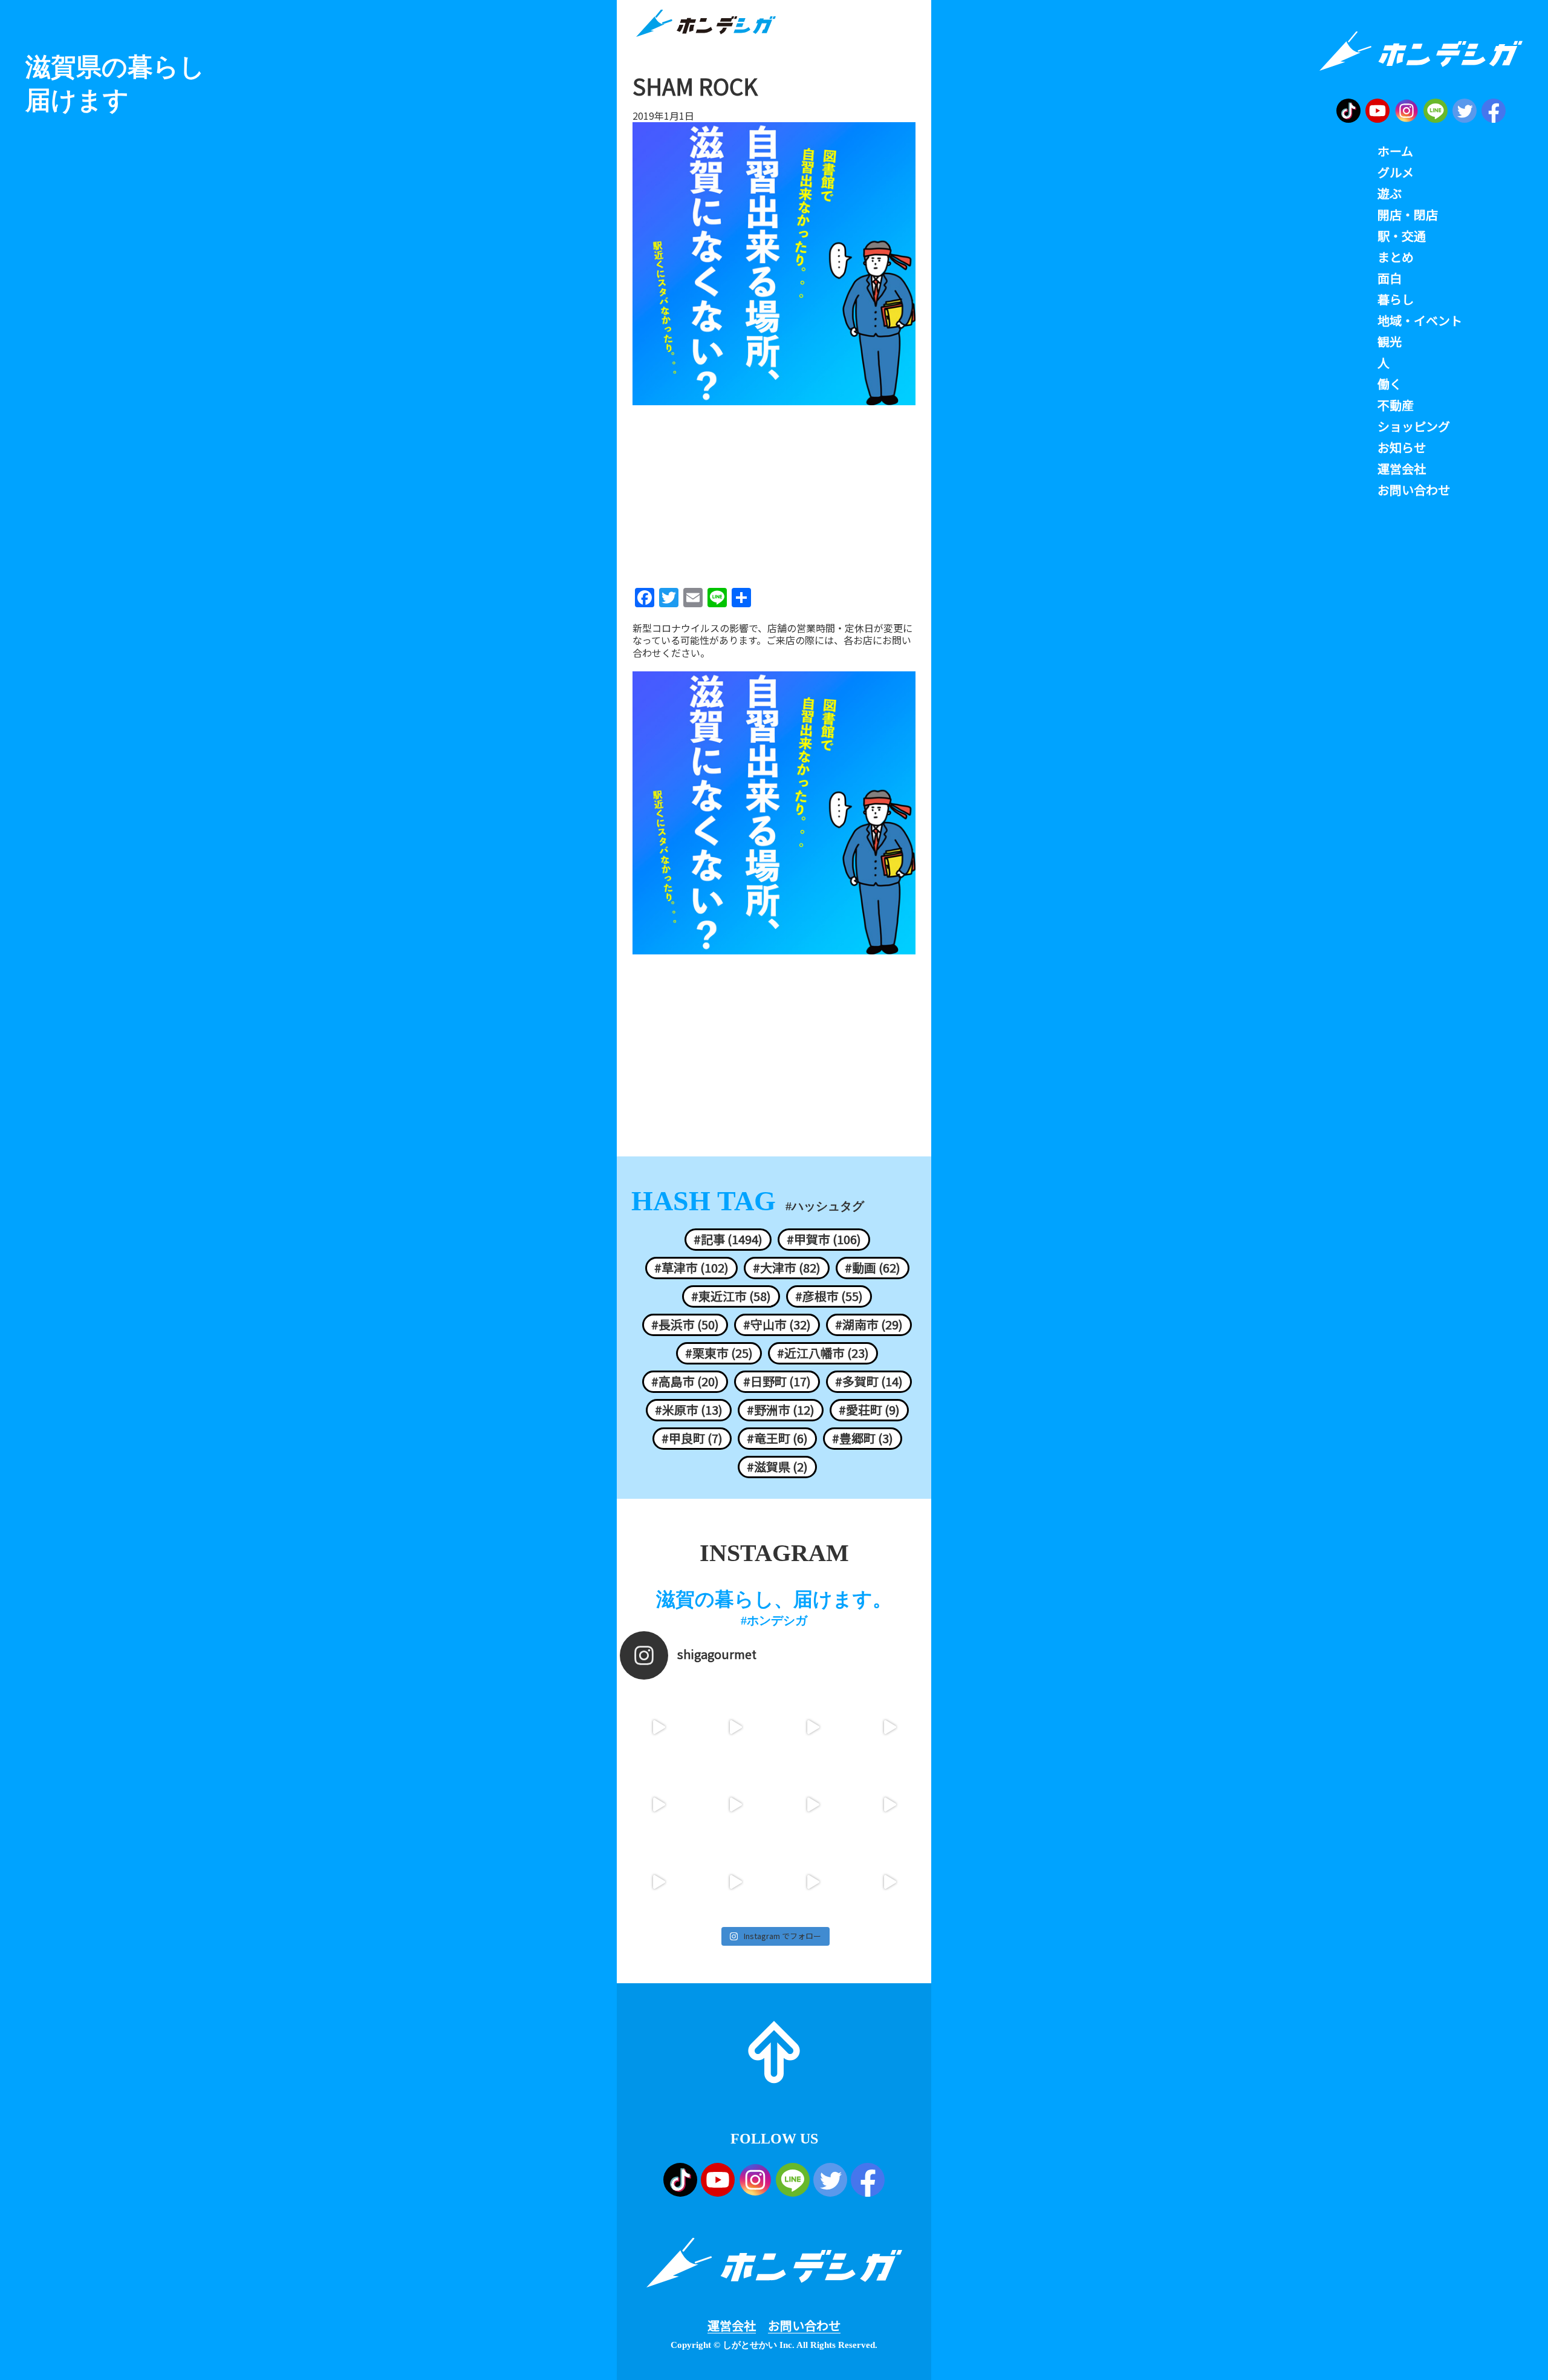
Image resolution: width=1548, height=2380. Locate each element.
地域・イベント (1420, 321)
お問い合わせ (804, 2326)
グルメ (1396, 172)
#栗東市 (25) (719, 1353)
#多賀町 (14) (869, 1381)
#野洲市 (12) (781, 1410)
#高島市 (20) (685, 1381)
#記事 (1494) (728, 1239)
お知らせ (1402, 448)
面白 (1390, 278)
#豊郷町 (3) (863, 1438)
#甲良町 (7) (692, 1438)
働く (1390, 384)
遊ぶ (1390, 194)
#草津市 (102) (691, 1268)
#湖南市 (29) (869, 1325)
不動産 (1396, 405)
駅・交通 (1402, 236)
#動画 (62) (873, 1268)
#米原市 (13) (689, 1410)
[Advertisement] (774, 492)
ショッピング (1414, 426)
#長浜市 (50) (685, 1325)
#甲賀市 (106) (824, 1239)
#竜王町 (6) (777, 1438)
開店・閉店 (1408, 215)
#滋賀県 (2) (777, 1467)
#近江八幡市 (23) (823, 1353)
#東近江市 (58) (731, 1296)
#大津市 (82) (787, 1268)
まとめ (1396, 257)
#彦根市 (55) (829, 1296)
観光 (1390, 342)
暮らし (1396, 299)
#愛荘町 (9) (869, 1410)
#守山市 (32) (777, 1325)
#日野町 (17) (777, 1381)
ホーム (1395, 151)
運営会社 (732, 2326)
